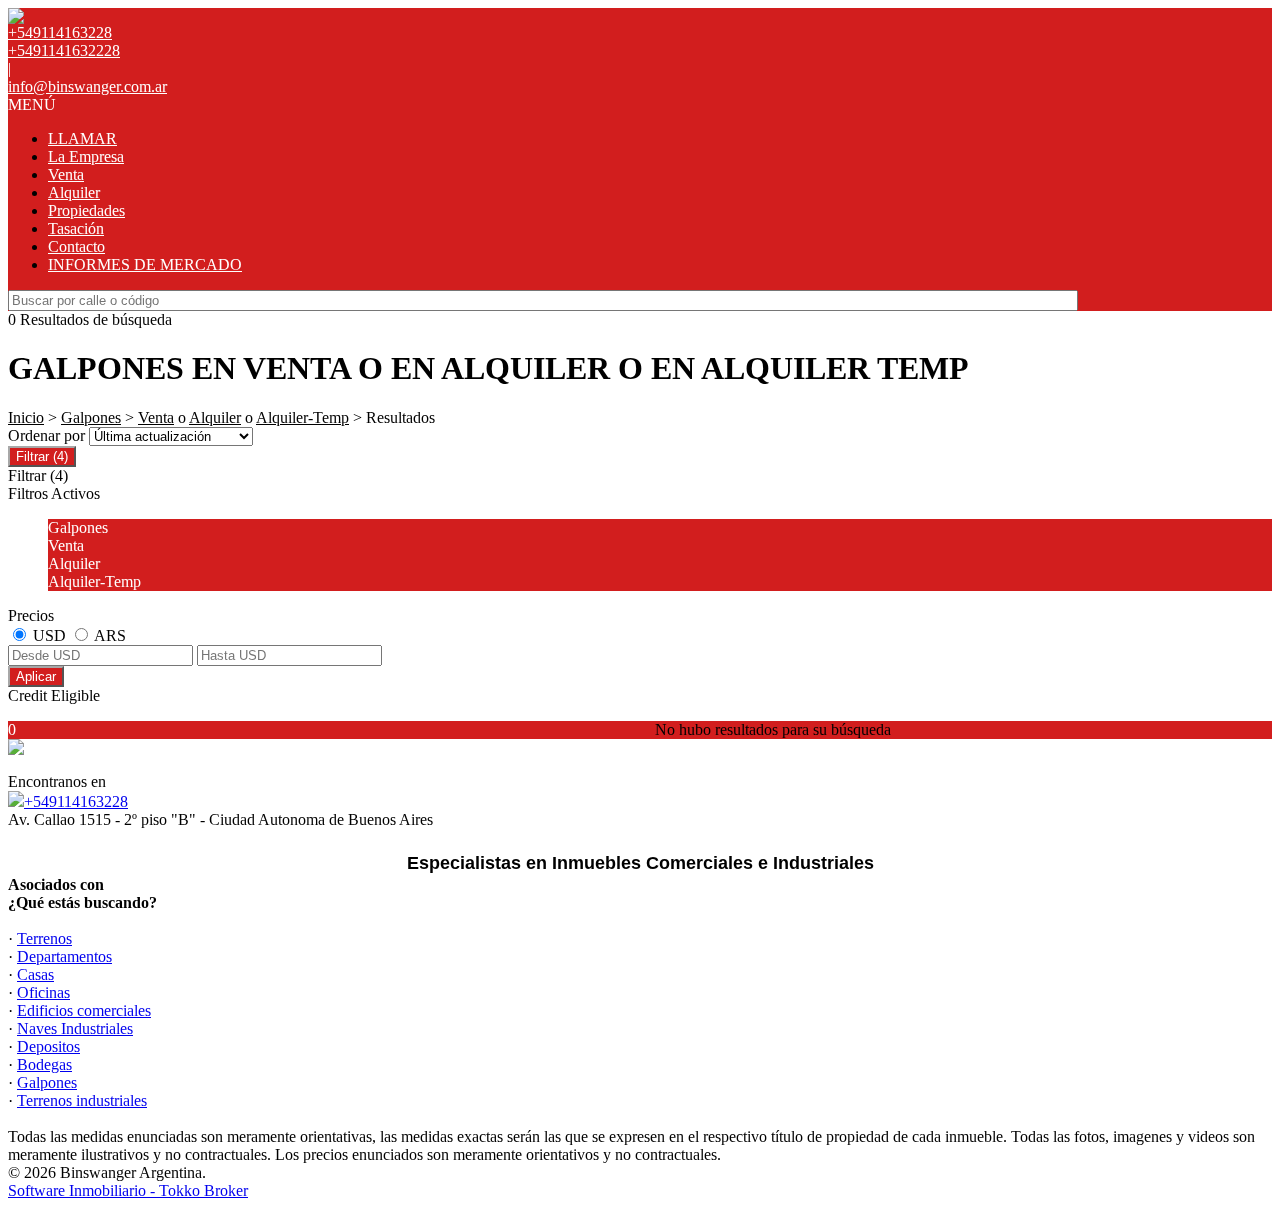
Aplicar (36, 676)
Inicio (26, 417)
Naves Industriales (75, 1028)
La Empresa (86, 156)
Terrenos (44, 938)
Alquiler (74, 192)
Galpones (91, 417)
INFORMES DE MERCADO (145, 264)
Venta (66, 174)
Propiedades (86, 210)
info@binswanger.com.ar (87, 86)
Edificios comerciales (84, 1010)
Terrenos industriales (82, 1100)
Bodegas (44, 1064)
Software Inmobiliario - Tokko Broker (128, 1190)
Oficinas (43, 992)
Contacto (76, 246)
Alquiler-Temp (302, 417)
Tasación (76, 228)
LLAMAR (82, 138)
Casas (35, 974)
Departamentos (64, 956)
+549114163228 (76, 801)
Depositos (48, 1046)
